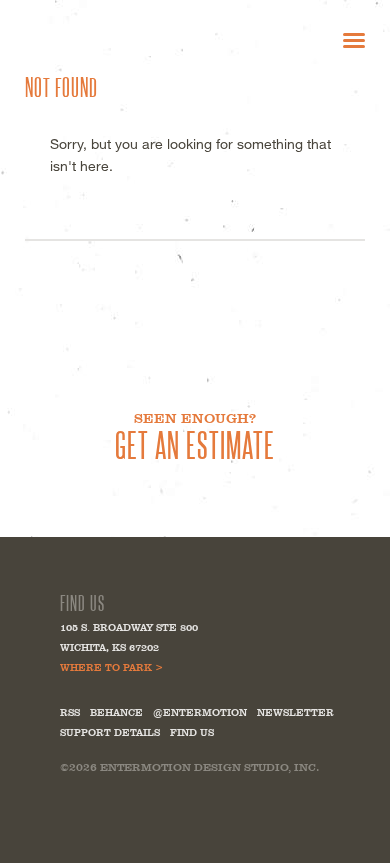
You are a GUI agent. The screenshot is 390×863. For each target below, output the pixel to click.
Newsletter (295, 712)
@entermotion (200, 712)
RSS (70, 712)
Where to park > (111, 667)
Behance (116, 712)
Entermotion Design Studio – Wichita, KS (119, 39)
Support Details (110, 732)
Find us (192, 732)
